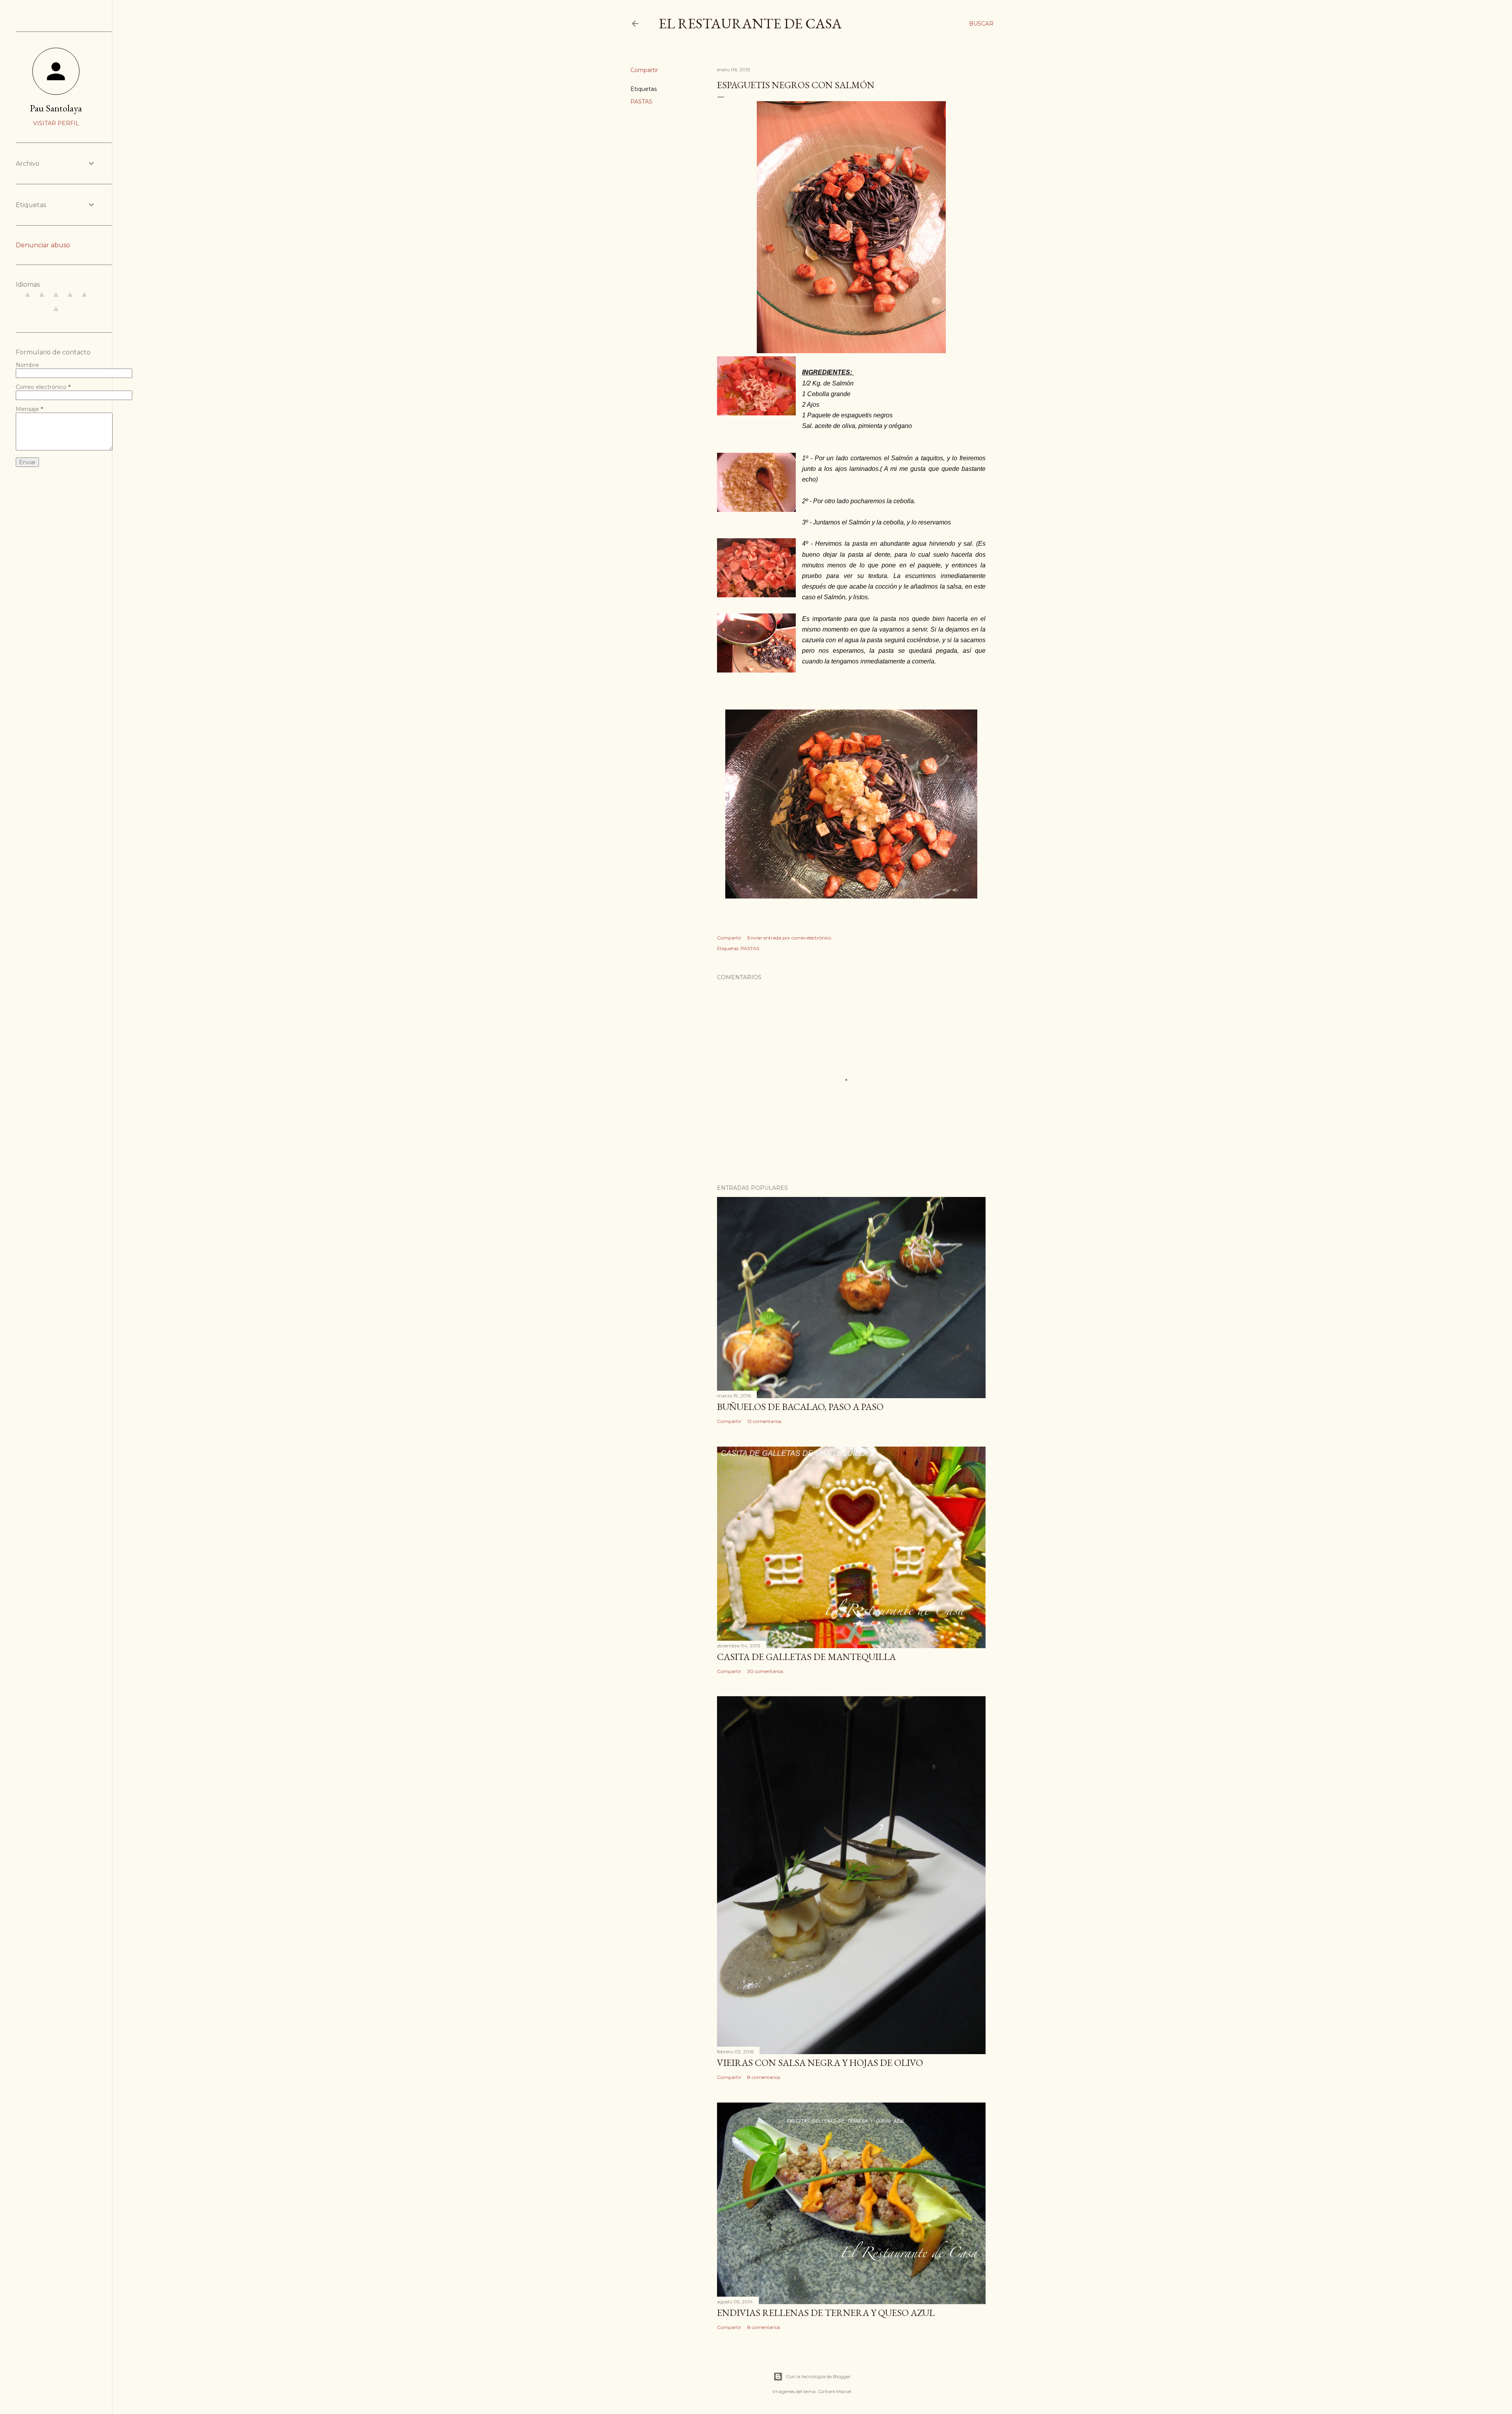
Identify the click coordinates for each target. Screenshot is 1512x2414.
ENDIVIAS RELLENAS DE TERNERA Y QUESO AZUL (826, 2313)
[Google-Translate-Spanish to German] (56, 299)
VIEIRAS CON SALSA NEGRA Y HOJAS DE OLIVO (820, 2063)
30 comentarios (765, 1671)
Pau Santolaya (56, 108)
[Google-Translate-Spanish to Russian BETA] (56, 313)
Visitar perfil (56, 123)
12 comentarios (764, 1421)
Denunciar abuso (43, 245)
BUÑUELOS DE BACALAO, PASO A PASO (800, 1407)
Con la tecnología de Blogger (818, 2376)
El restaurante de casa (750, 23)
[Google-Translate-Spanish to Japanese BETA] (70, 299)
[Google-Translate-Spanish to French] (42, 299)
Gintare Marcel (835, 2391)
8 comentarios (764, 2077)
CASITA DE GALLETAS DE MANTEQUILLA (806, 1657)
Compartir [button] (644, 70)
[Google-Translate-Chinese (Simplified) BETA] (28, 299)
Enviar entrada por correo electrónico (789, 938)
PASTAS (641, 102)
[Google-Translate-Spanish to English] (84, 299)
